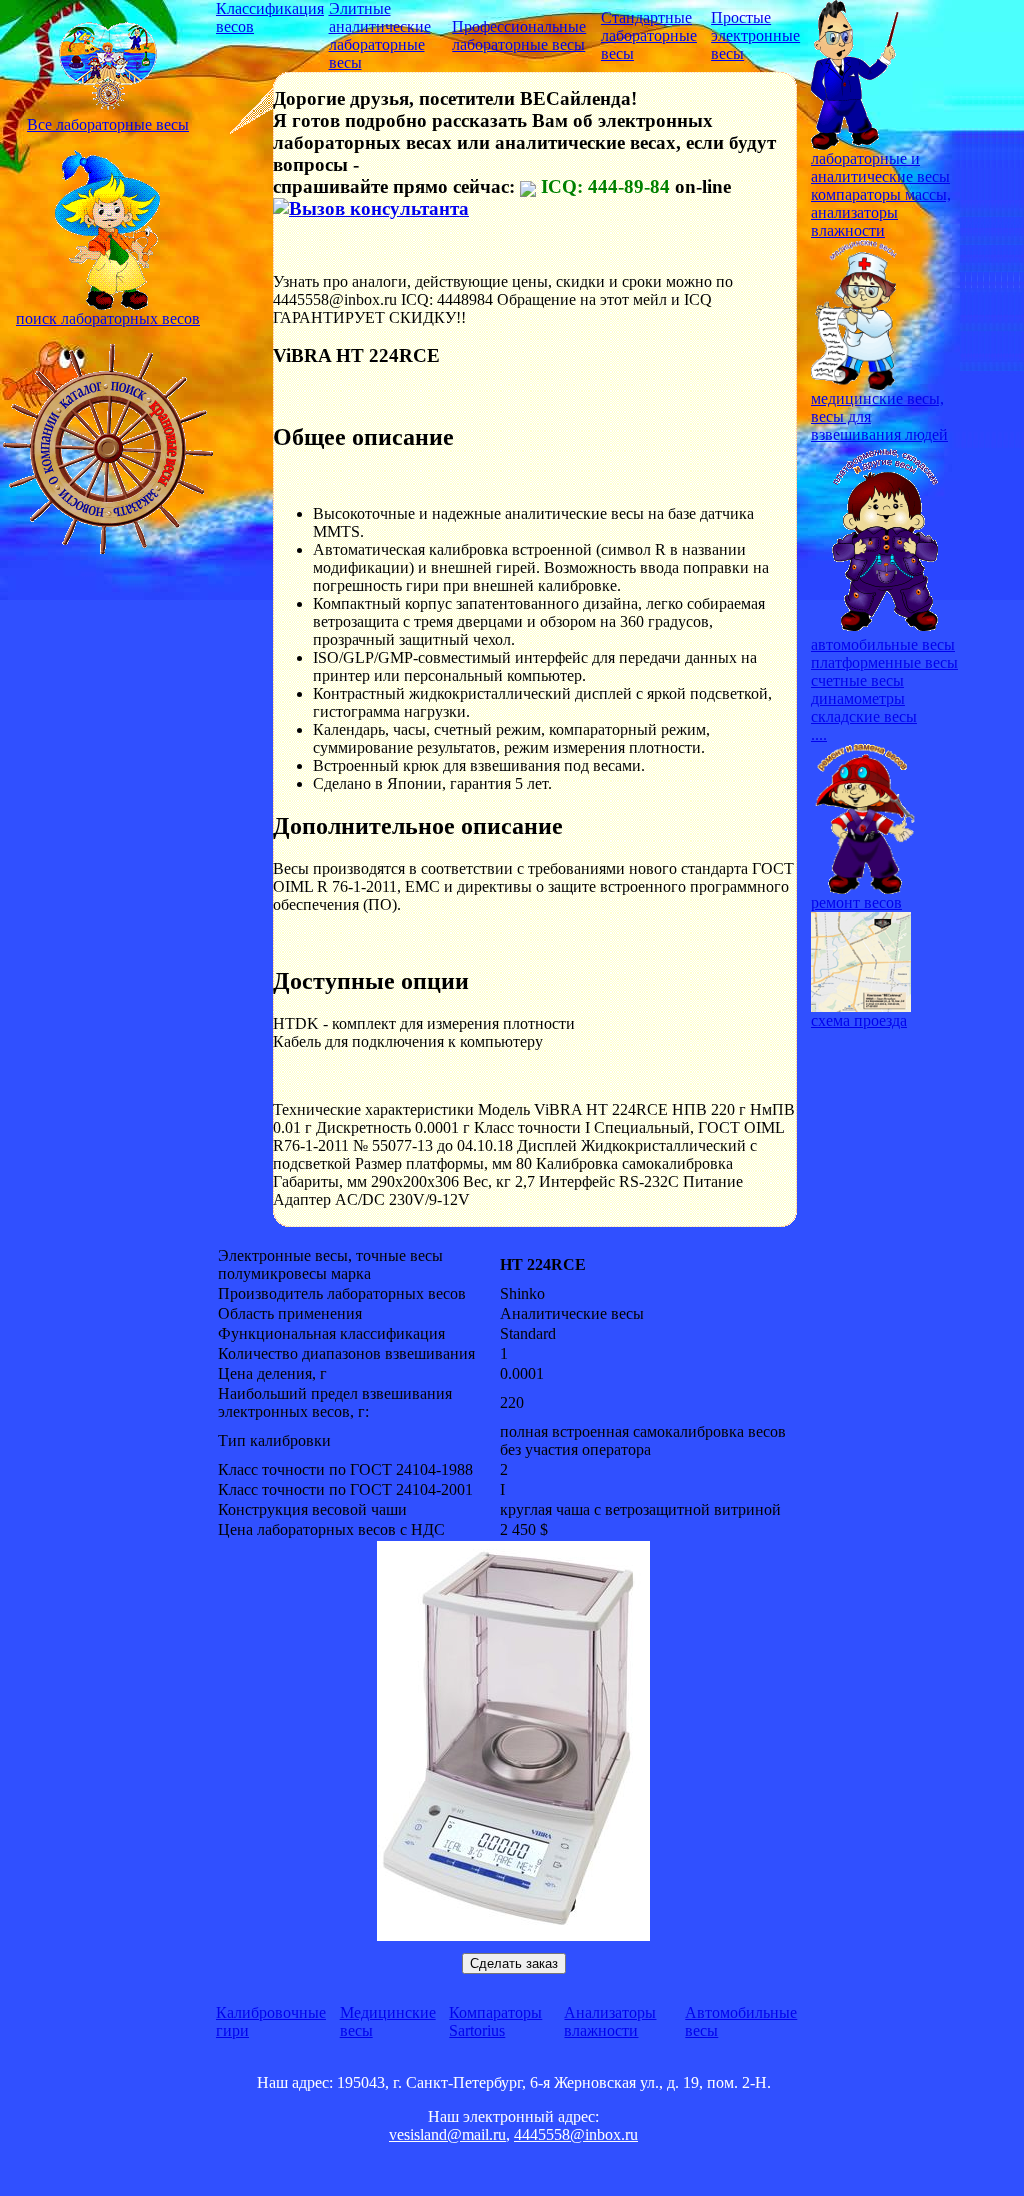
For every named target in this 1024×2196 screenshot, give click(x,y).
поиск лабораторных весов (108, 318)
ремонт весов (856, 902)
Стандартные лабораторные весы (649, 35)
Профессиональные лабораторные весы (519, 35)
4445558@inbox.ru (576, 2134)
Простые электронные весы (755, 35)
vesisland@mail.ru (447, 2134)
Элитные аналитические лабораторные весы (380, 35)
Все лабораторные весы (108, 124)
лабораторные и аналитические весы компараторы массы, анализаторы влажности (881, 194)
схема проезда (859, 1020)
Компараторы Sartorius (495, 2021)
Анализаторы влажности (610, 2021)
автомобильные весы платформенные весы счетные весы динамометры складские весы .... (884, 689)
